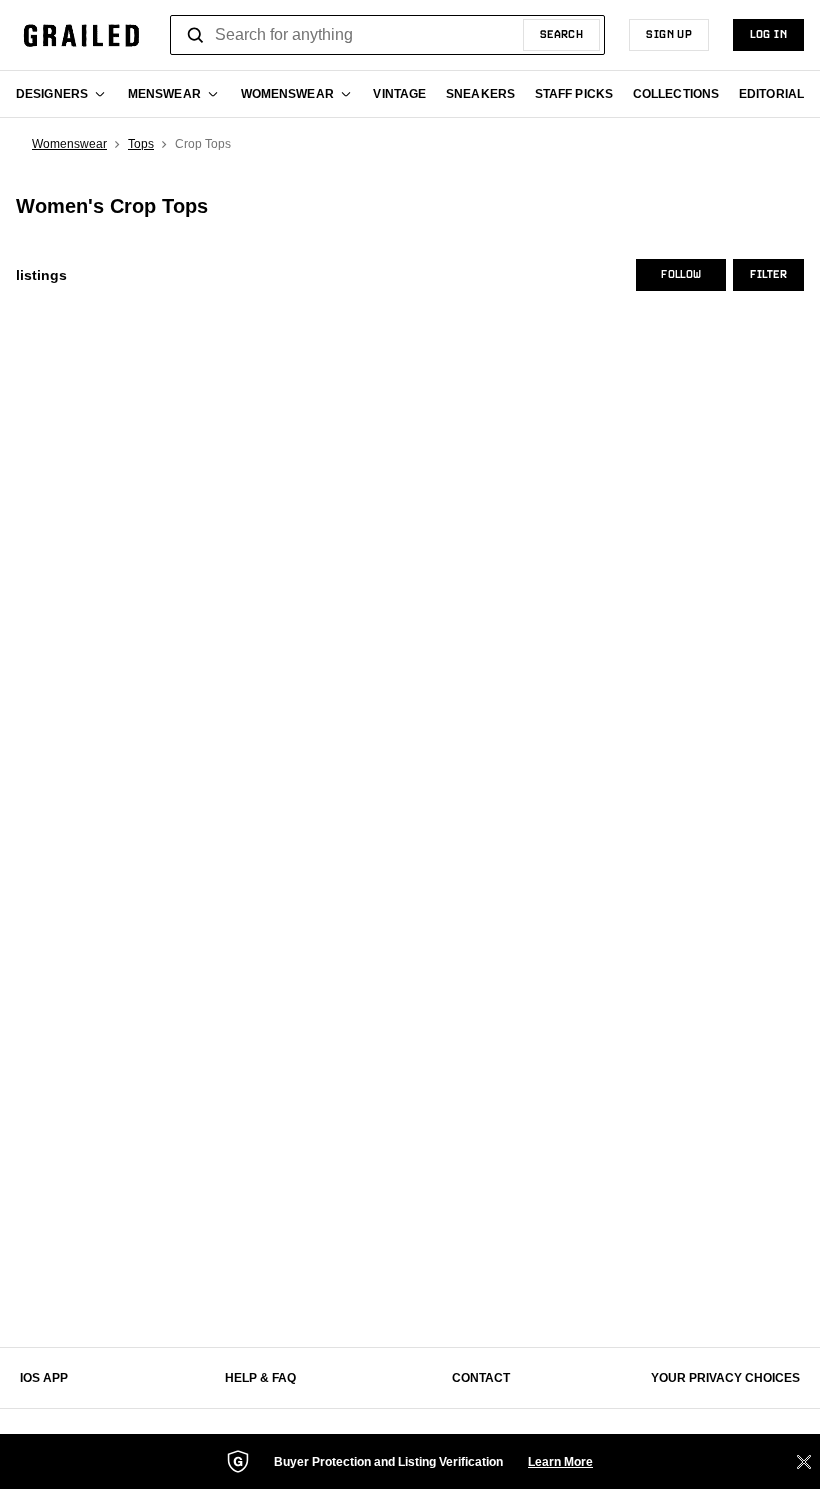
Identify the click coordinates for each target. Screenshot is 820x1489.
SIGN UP (669, 35)
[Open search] (196, 35)
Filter (768, 275)
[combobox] (387, 35)
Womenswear (69, 144)
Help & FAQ (260, 1378)
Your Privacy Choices (725, 1378)
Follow (681, 275)
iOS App (44, 1378)
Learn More (560, 1462)
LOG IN (768, 35)
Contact (481, 1378)
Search (562, 35)
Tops (141, 144)
